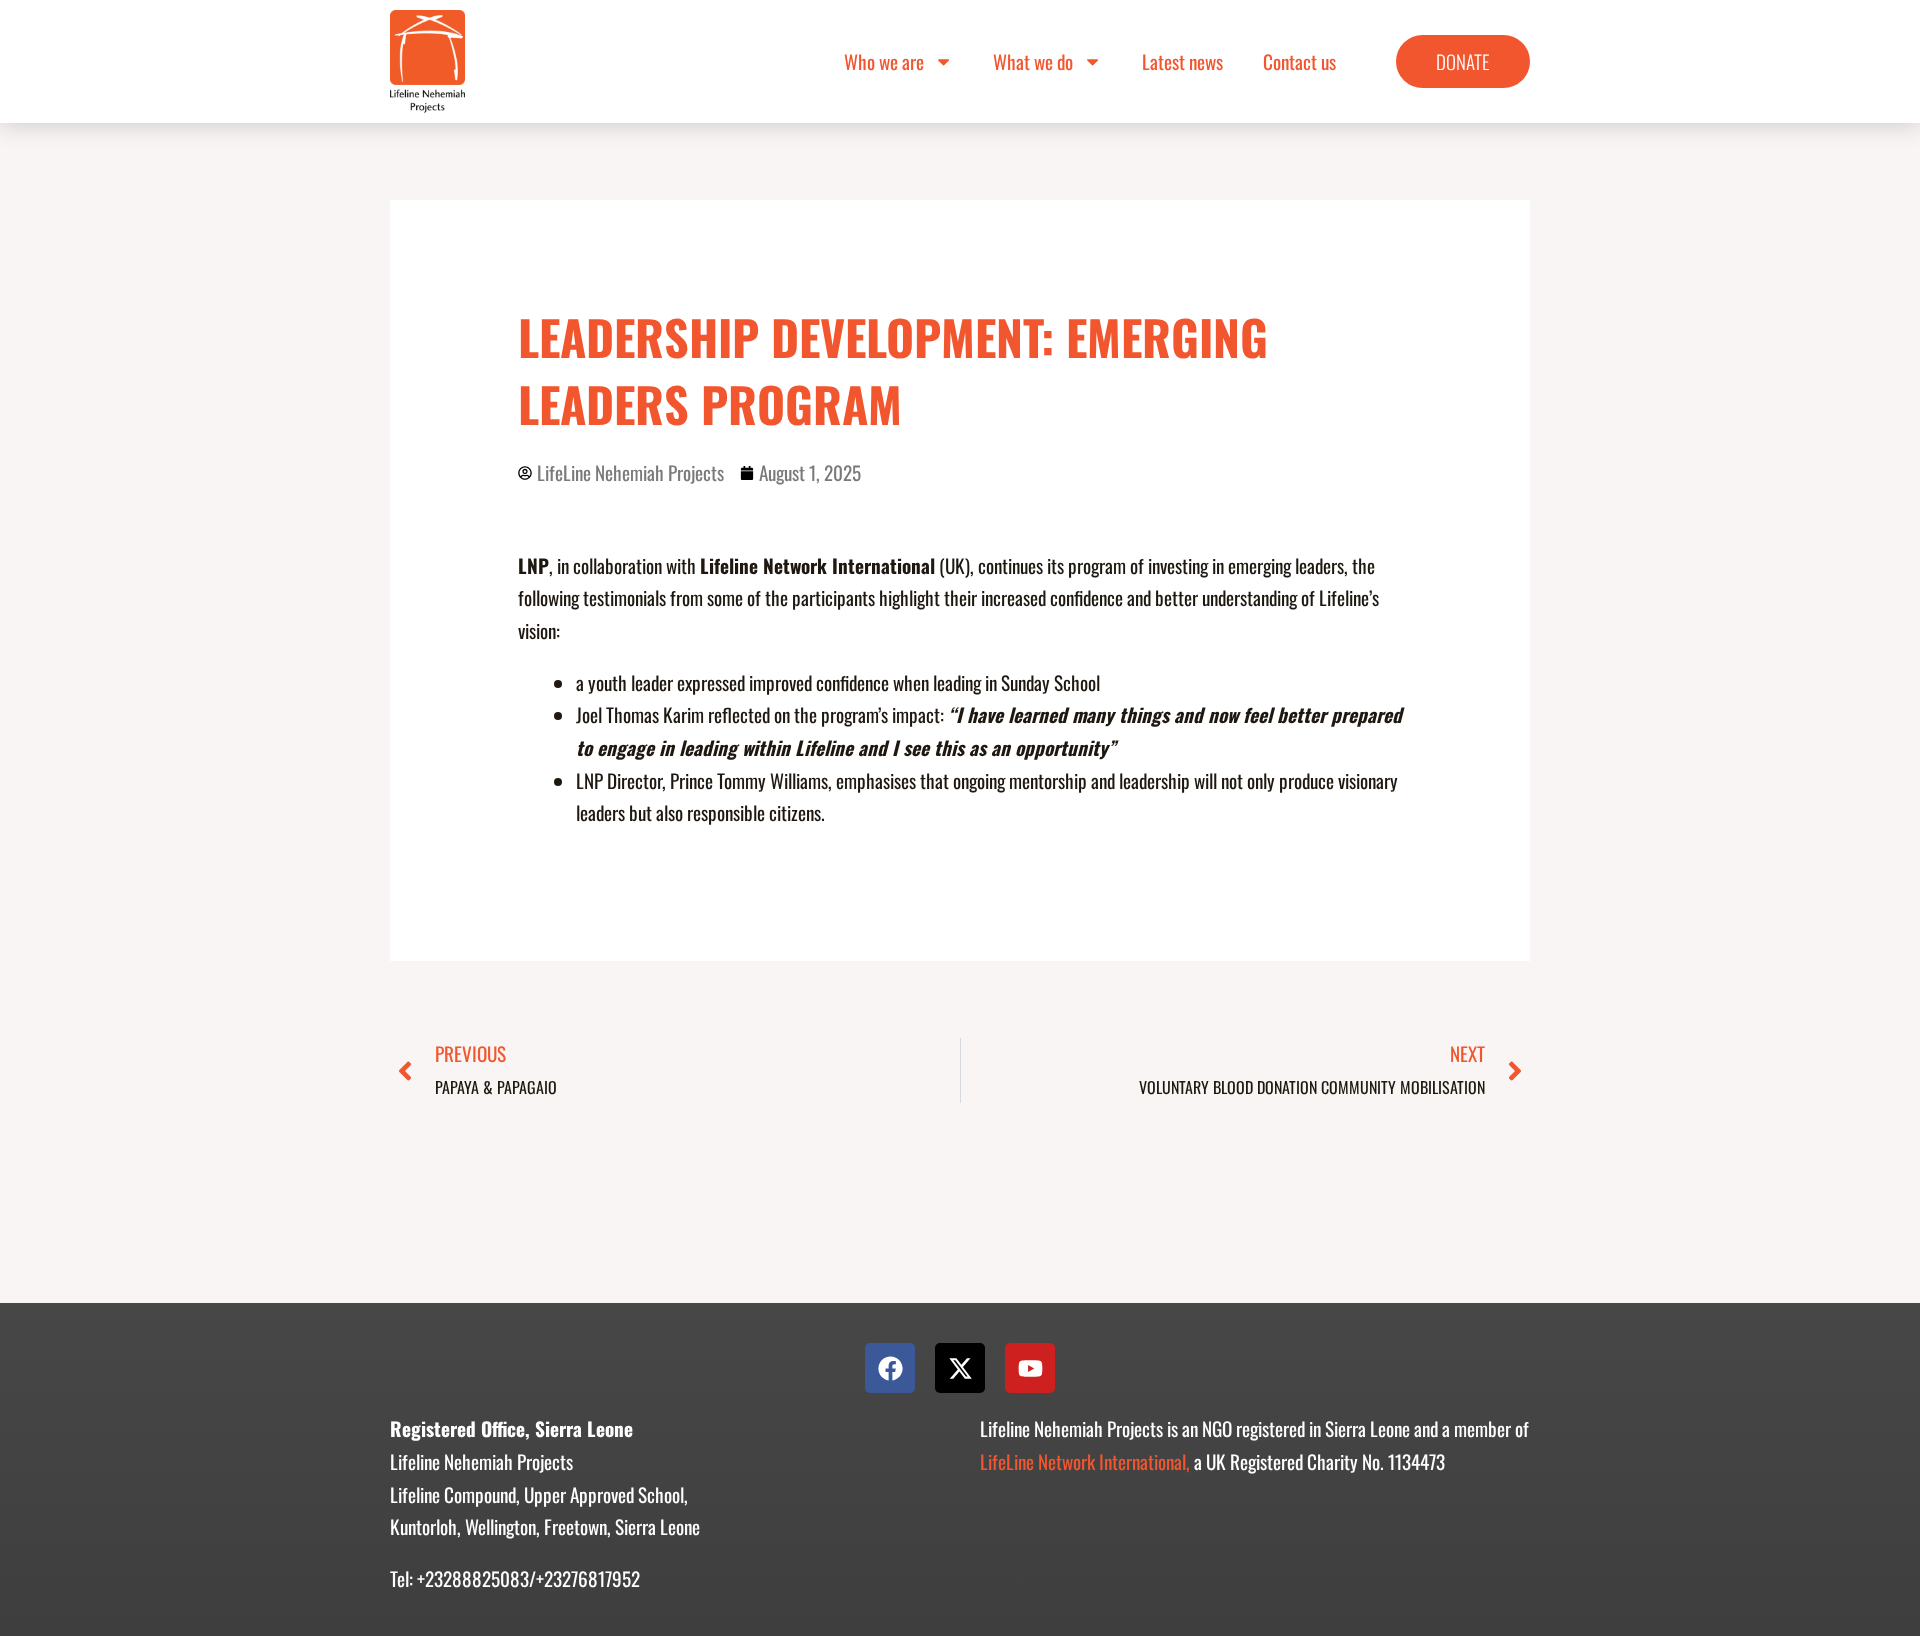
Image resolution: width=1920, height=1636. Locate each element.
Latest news (1182, 61)
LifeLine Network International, (1085, 1461)
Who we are (884, 61)
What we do (1033, 61)
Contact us (1299, 61)
